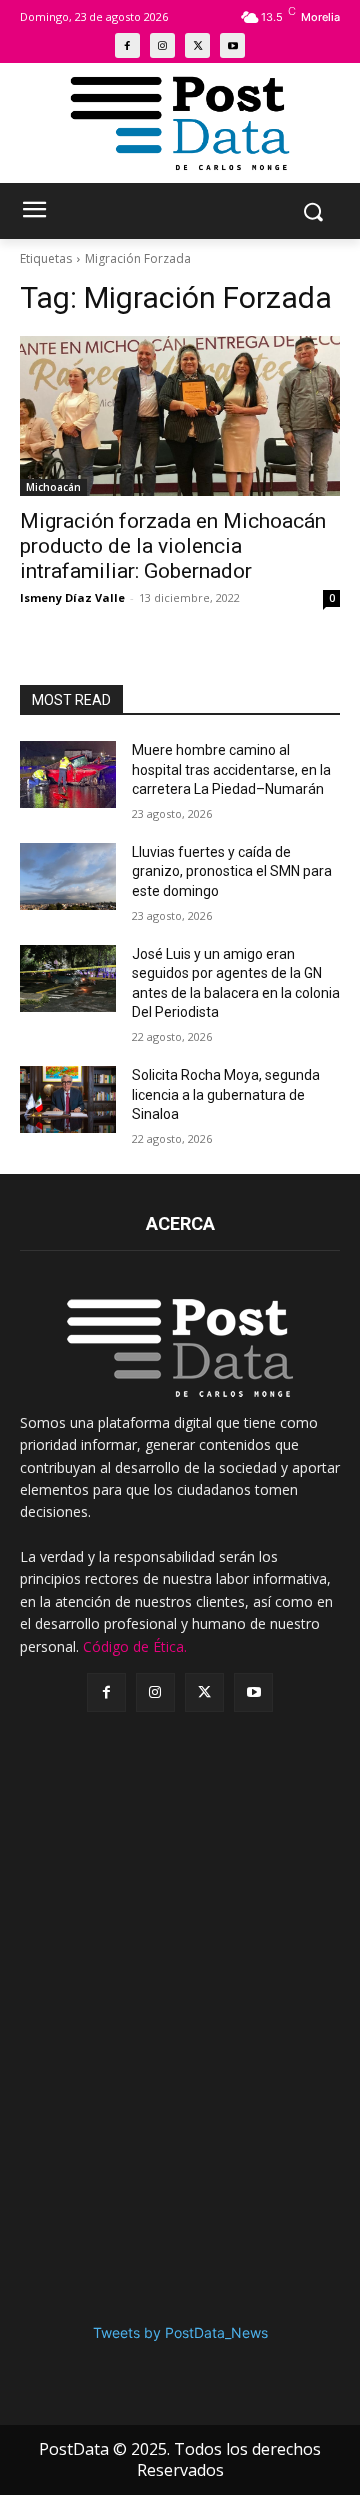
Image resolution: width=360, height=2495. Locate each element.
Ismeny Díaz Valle (72, 597)
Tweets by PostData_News (180, 2332)
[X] (197, 45)
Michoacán (53, 487)
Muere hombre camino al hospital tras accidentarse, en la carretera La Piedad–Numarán (231, 769)
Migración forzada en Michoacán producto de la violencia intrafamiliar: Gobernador (173, 546)
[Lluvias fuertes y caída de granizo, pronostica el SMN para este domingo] (68, 876)
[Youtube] (232, 45)
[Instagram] (162, 45)
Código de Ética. (135, 1646)
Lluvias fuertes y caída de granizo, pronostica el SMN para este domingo (232, 871)
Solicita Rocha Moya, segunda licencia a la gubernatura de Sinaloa (226, 1094)
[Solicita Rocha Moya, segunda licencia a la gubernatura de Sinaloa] (68, 1099)
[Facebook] (127, 45)
